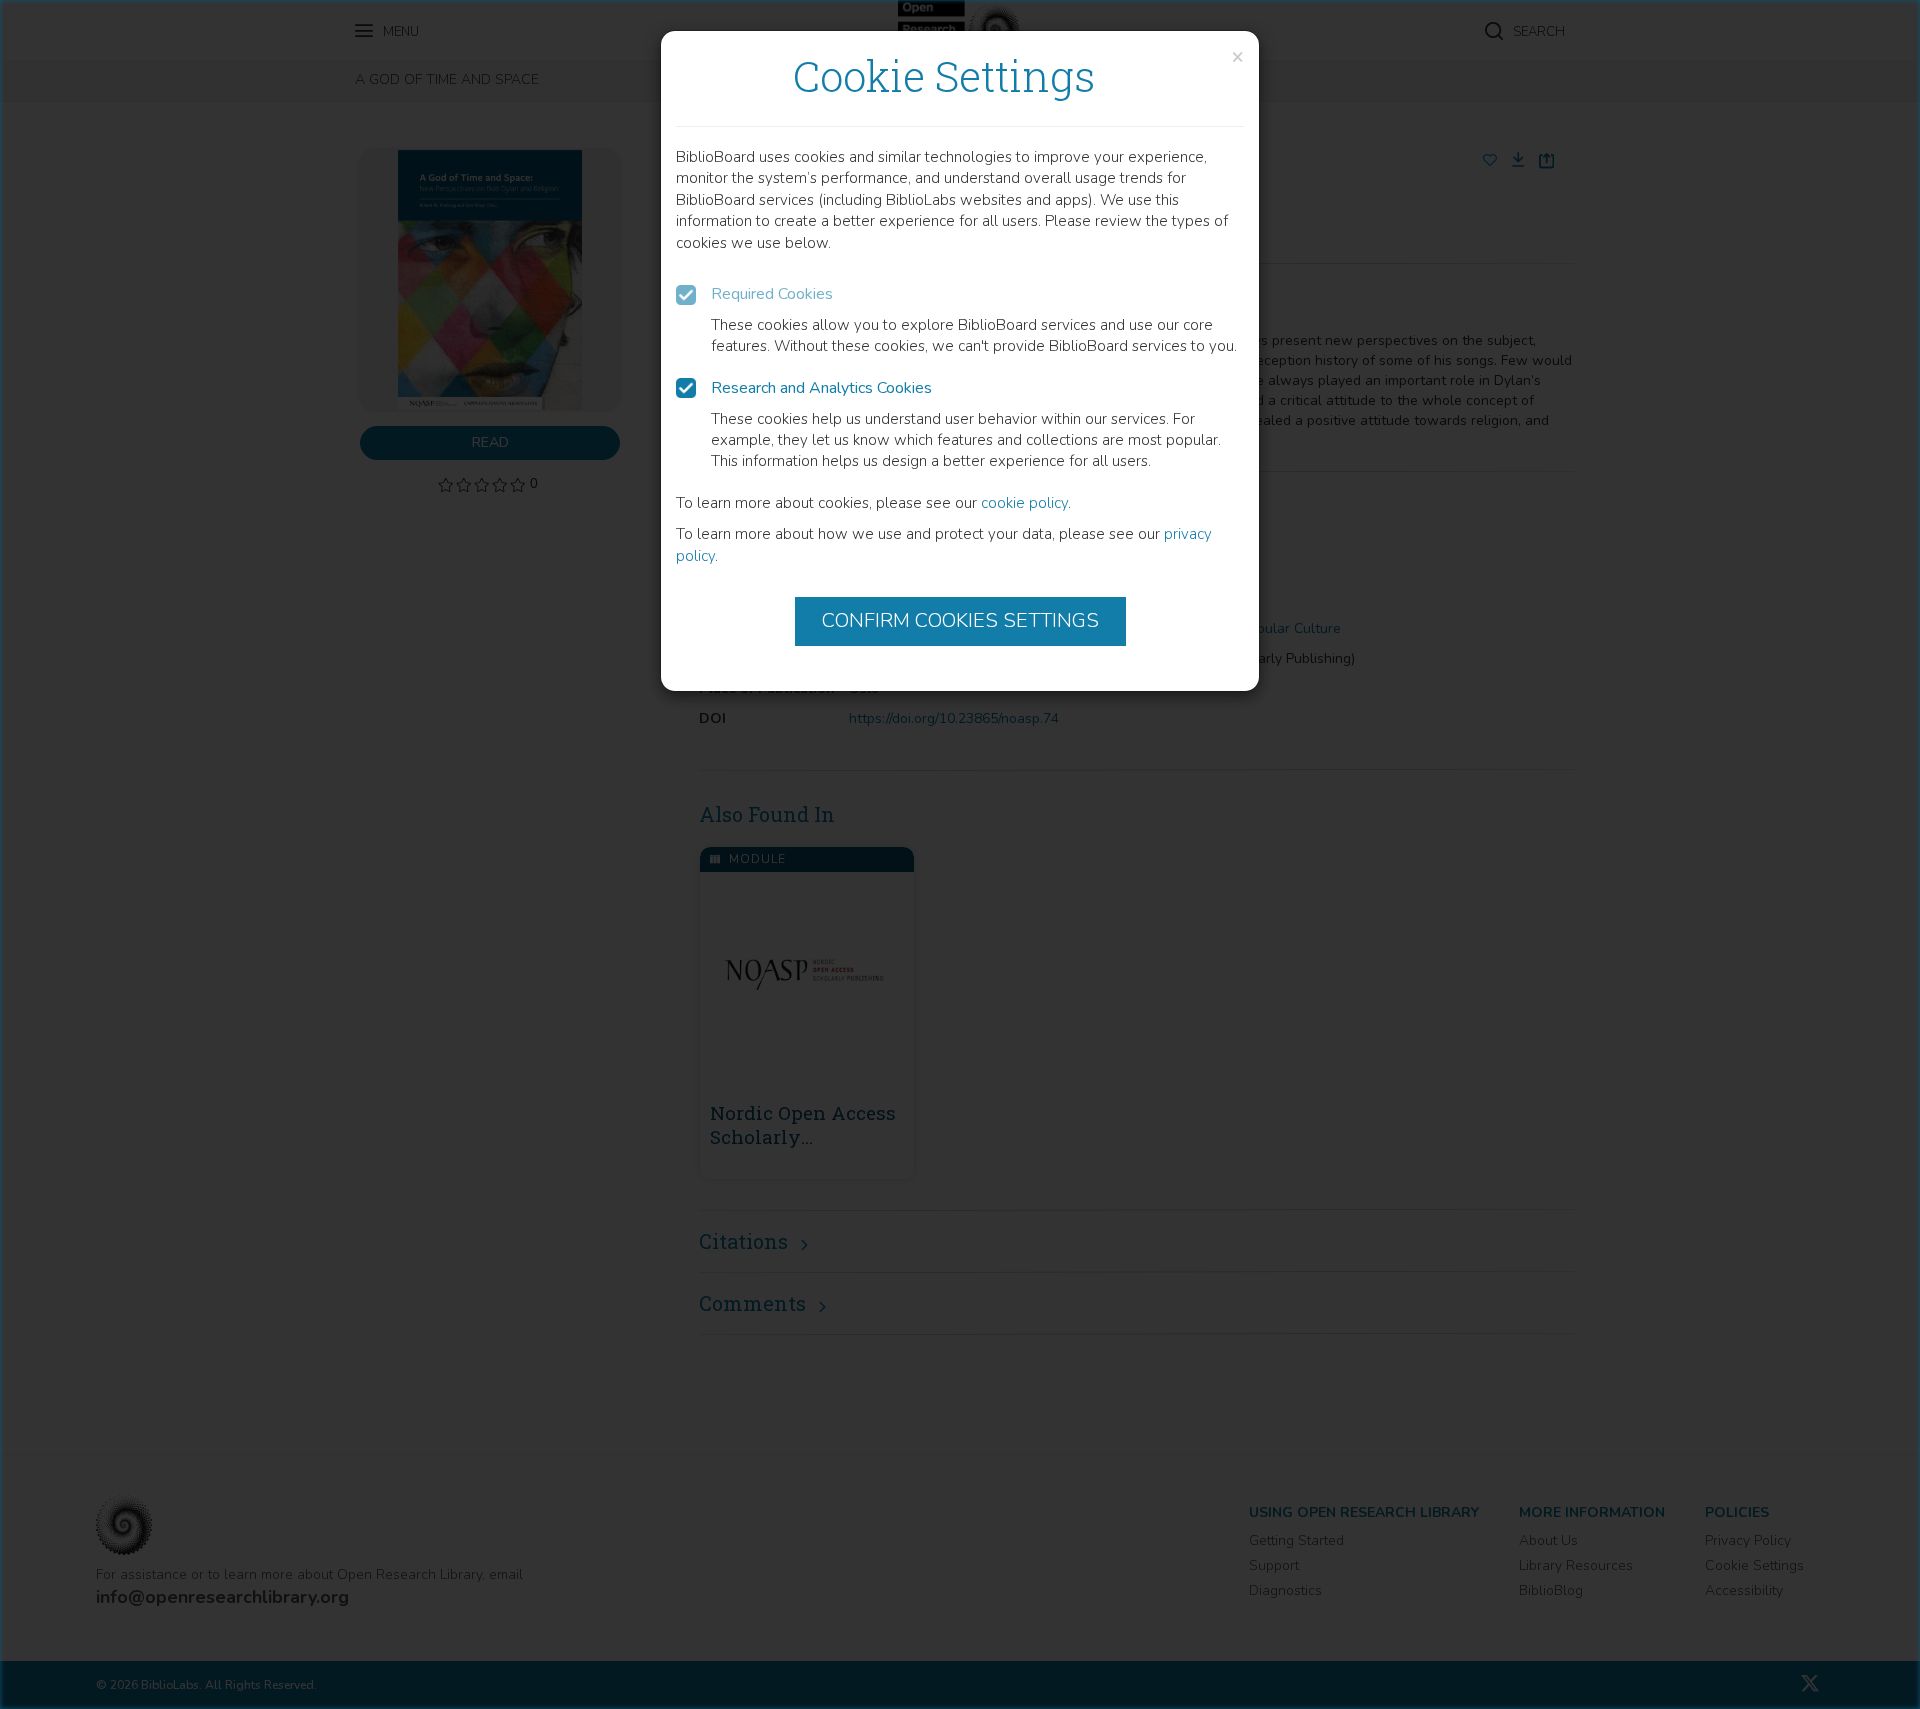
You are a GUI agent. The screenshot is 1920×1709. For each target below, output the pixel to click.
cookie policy (1024, 503)
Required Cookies (772, 294)
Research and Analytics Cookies (821, 388)
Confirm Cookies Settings (960, 620)
